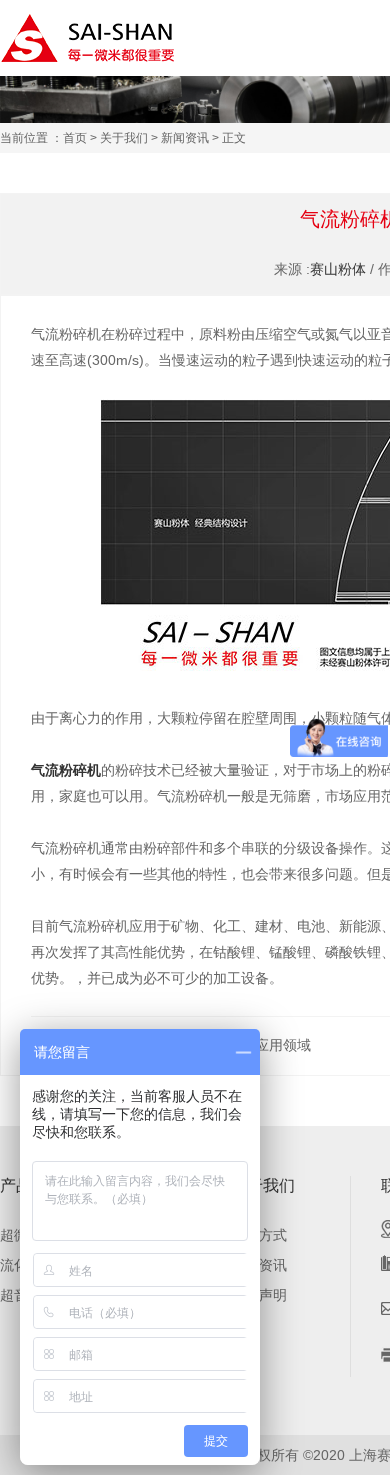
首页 (75, 138)
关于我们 (124, 138)
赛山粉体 (338, 269)
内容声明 (259, 1295)
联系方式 (259, 1235)
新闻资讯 (185, 138)
